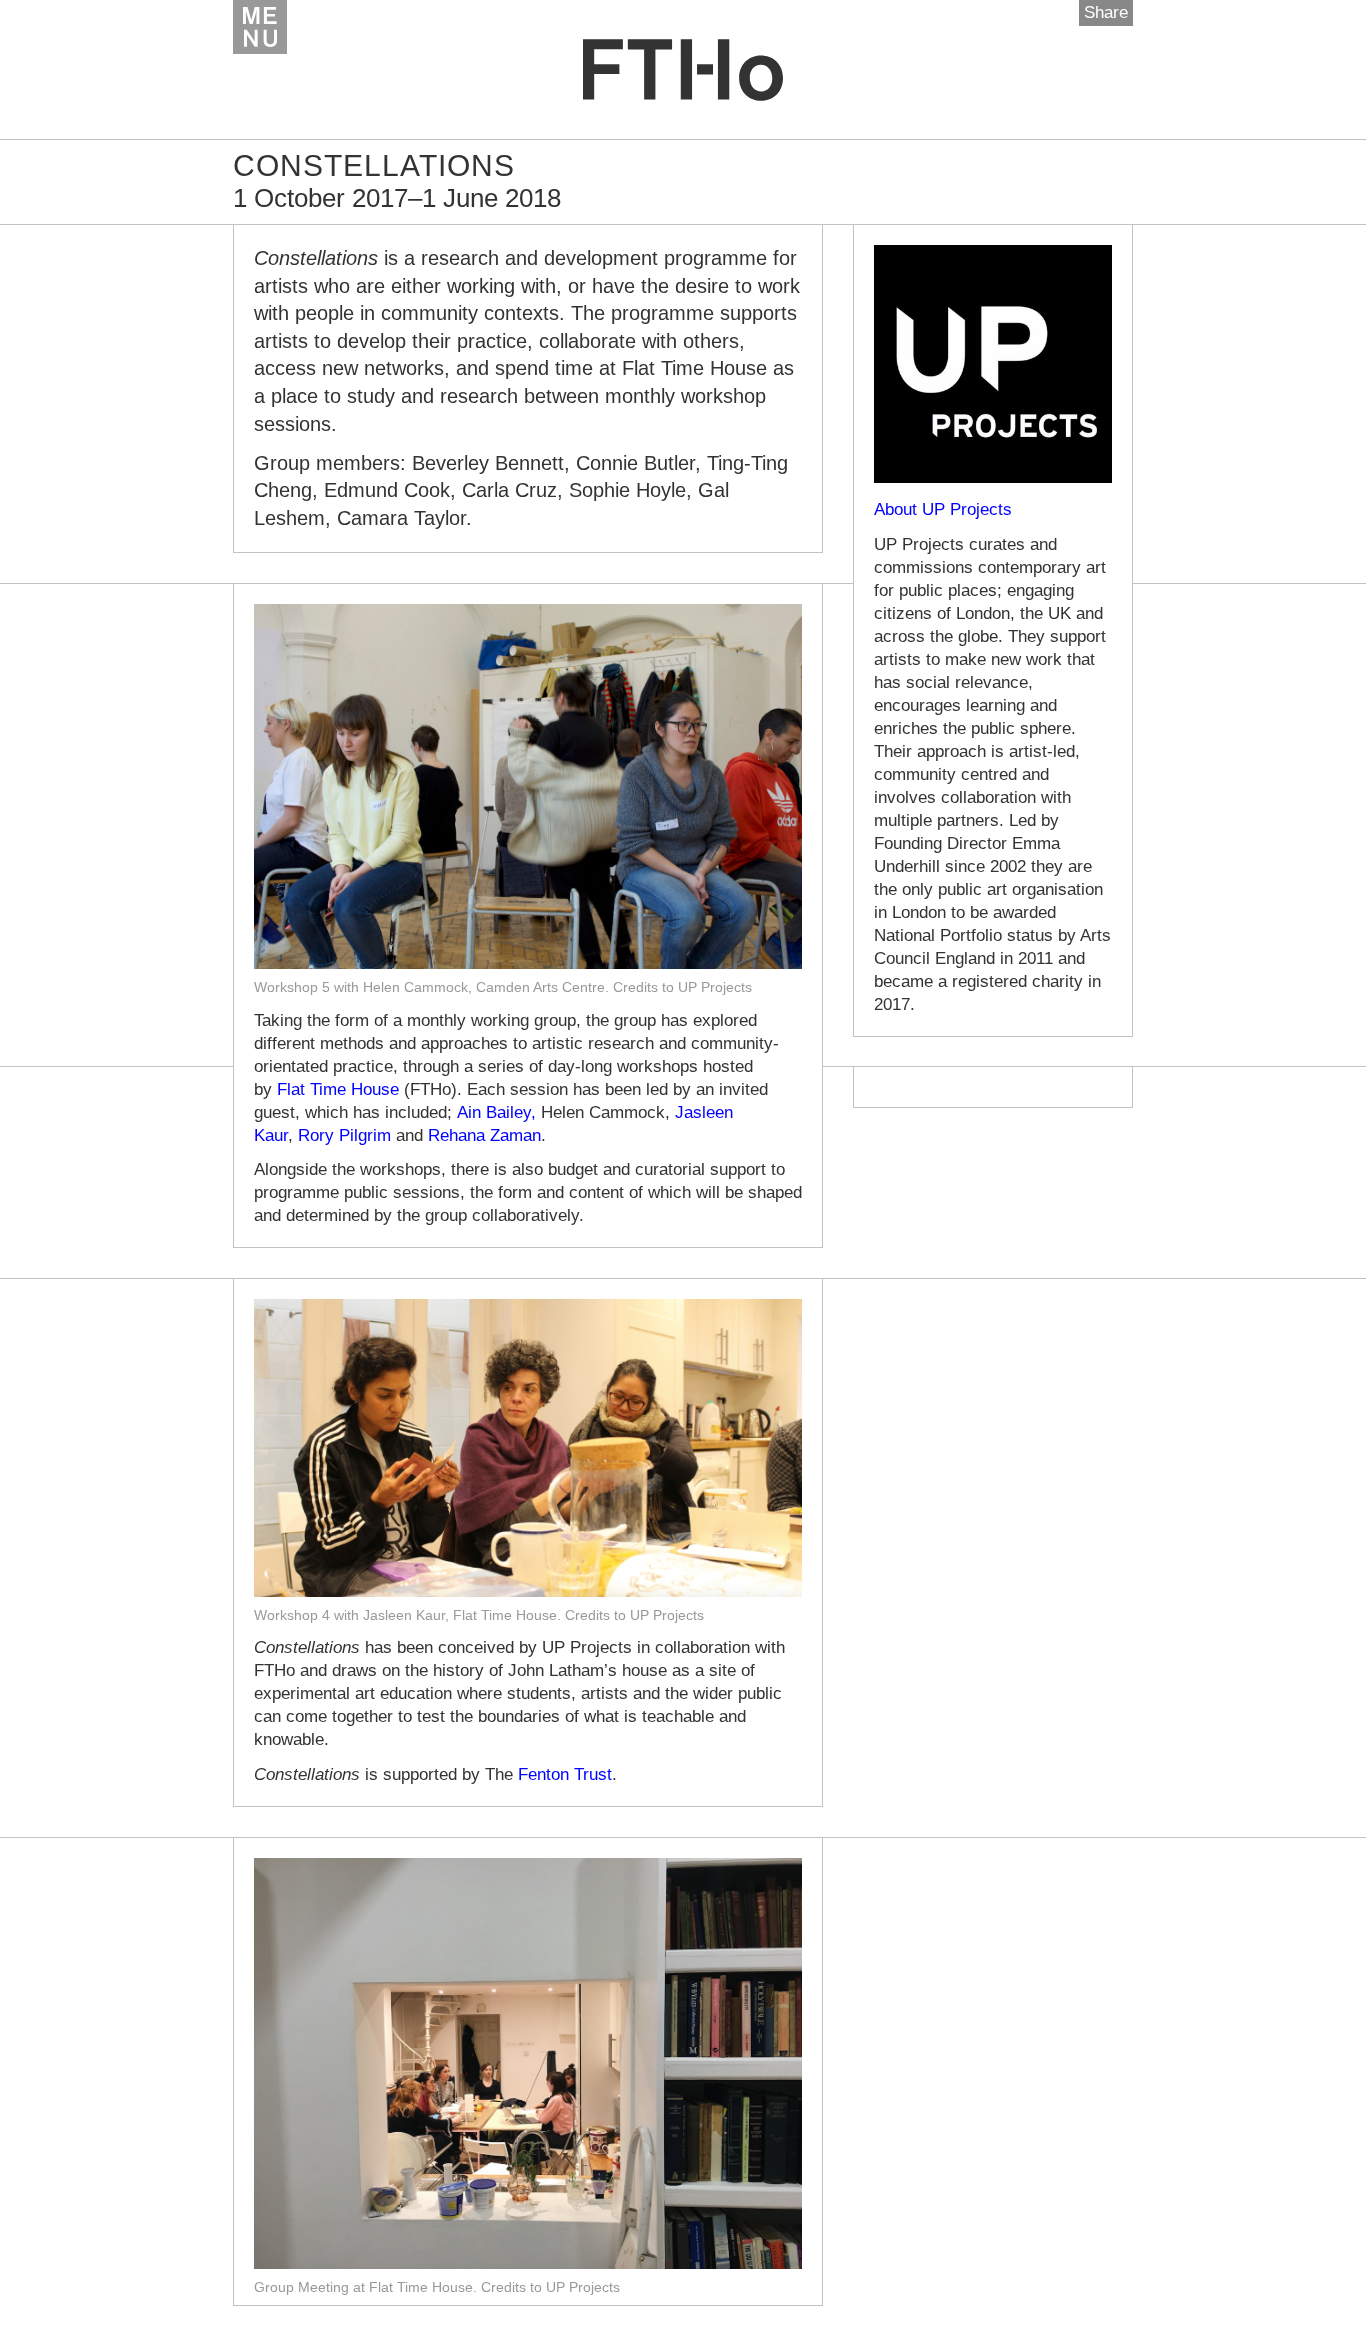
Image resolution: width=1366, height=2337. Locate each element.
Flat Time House (338, 1089)
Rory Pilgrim (344, 1135)
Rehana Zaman (484, 1135)
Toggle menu (260, 27)
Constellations (374, 165)
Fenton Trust (565, 1774)
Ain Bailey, (496, 1112)
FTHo (683, 70)
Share (1106, 12)
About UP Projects (943, 509)
